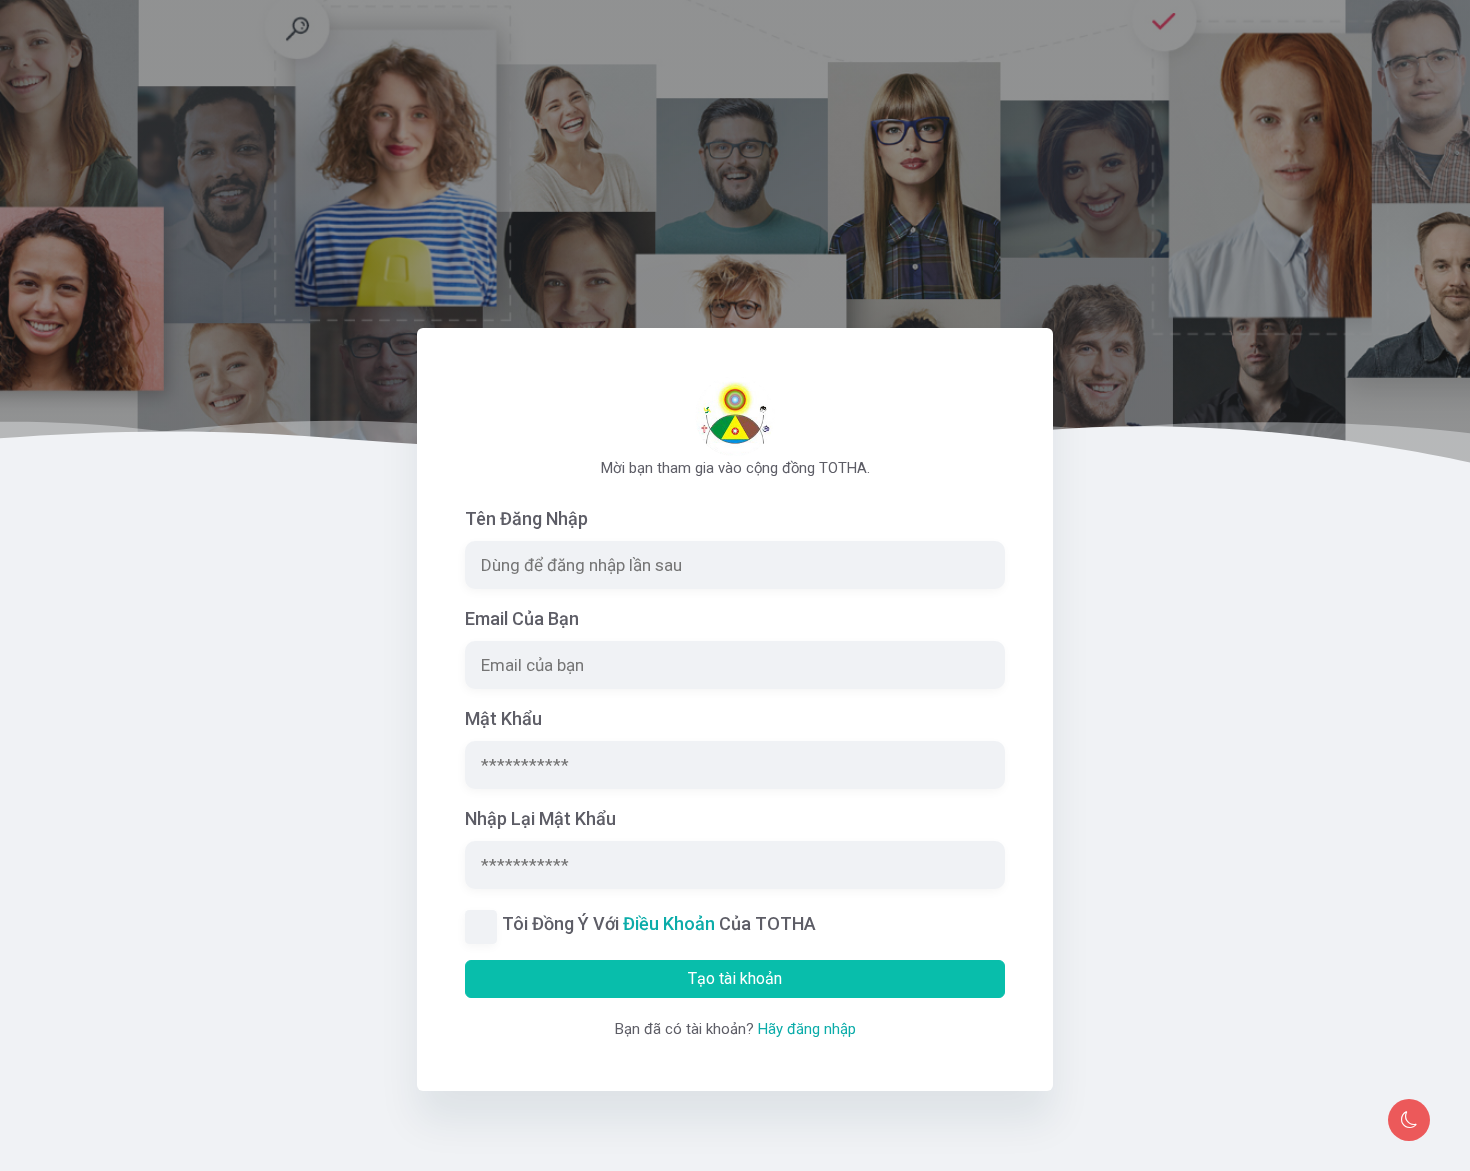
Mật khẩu (503, 718)
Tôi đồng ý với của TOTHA (659, 923)
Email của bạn (522, 618)
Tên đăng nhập (526, 518)
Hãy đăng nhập (807, 1029)
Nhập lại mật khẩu (540, 818)
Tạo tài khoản (735, 978)
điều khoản (669, 923)
